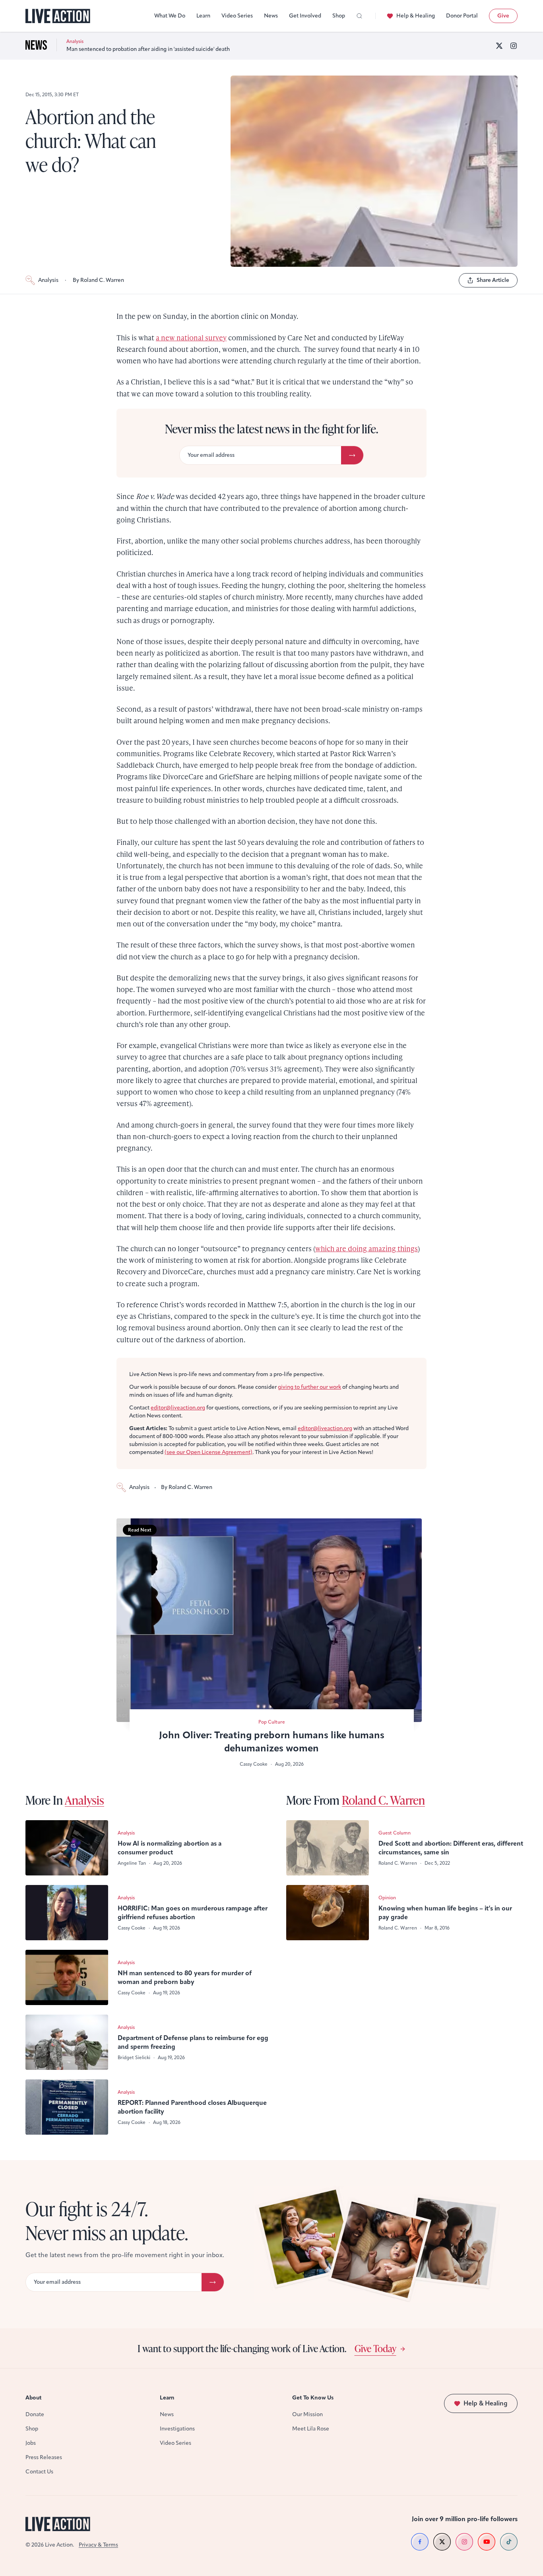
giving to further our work (309, 1387)
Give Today (375, 2348)
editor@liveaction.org (178, 1408)
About (34, 2398)
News (271, 16)
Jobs (31, 2443)
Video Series (237, 16)
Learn (203, 16)
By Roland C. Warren (98, 280)
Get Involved (305, 16)
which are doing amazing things (367, 1248)
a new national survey (191, 337)
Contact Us (39, 2472)
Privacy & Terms (98, 2545)
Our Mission (307, 2414)
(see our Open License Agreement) (208, 1452)
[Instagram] (514, 46)
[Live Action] (58, 16)
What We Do (170, 16)
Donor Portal (462, 16)
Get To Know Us (313, 2398)
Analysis (48, 280)
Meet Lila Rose (311, 2429)
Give (503, 16)
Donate (35, 2414)
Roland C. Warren (383, 1800)
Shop (339, 16)
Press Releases (44, 2457)
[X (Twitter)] (499, 46)
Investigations (177, 2429)
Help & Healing (416, 16)
